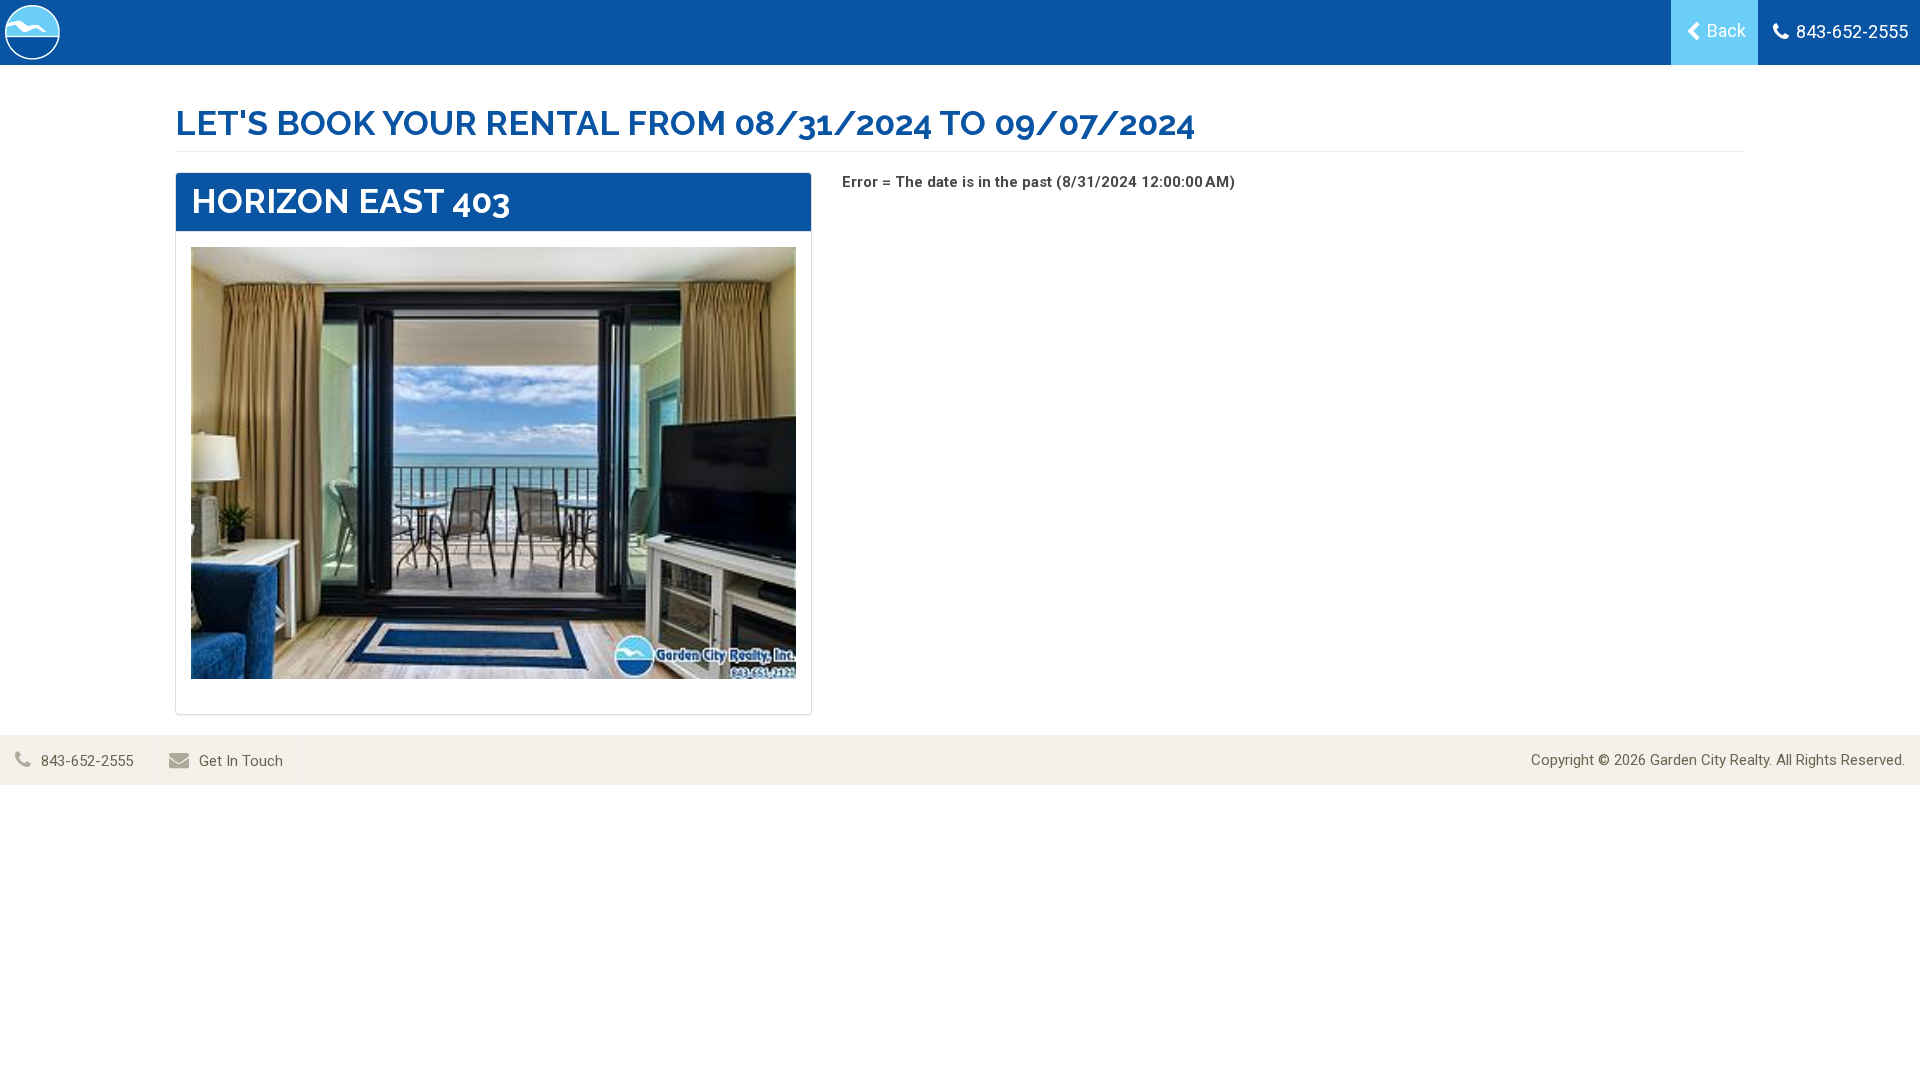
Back (1724, 30)
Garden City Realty (1709, 760)
